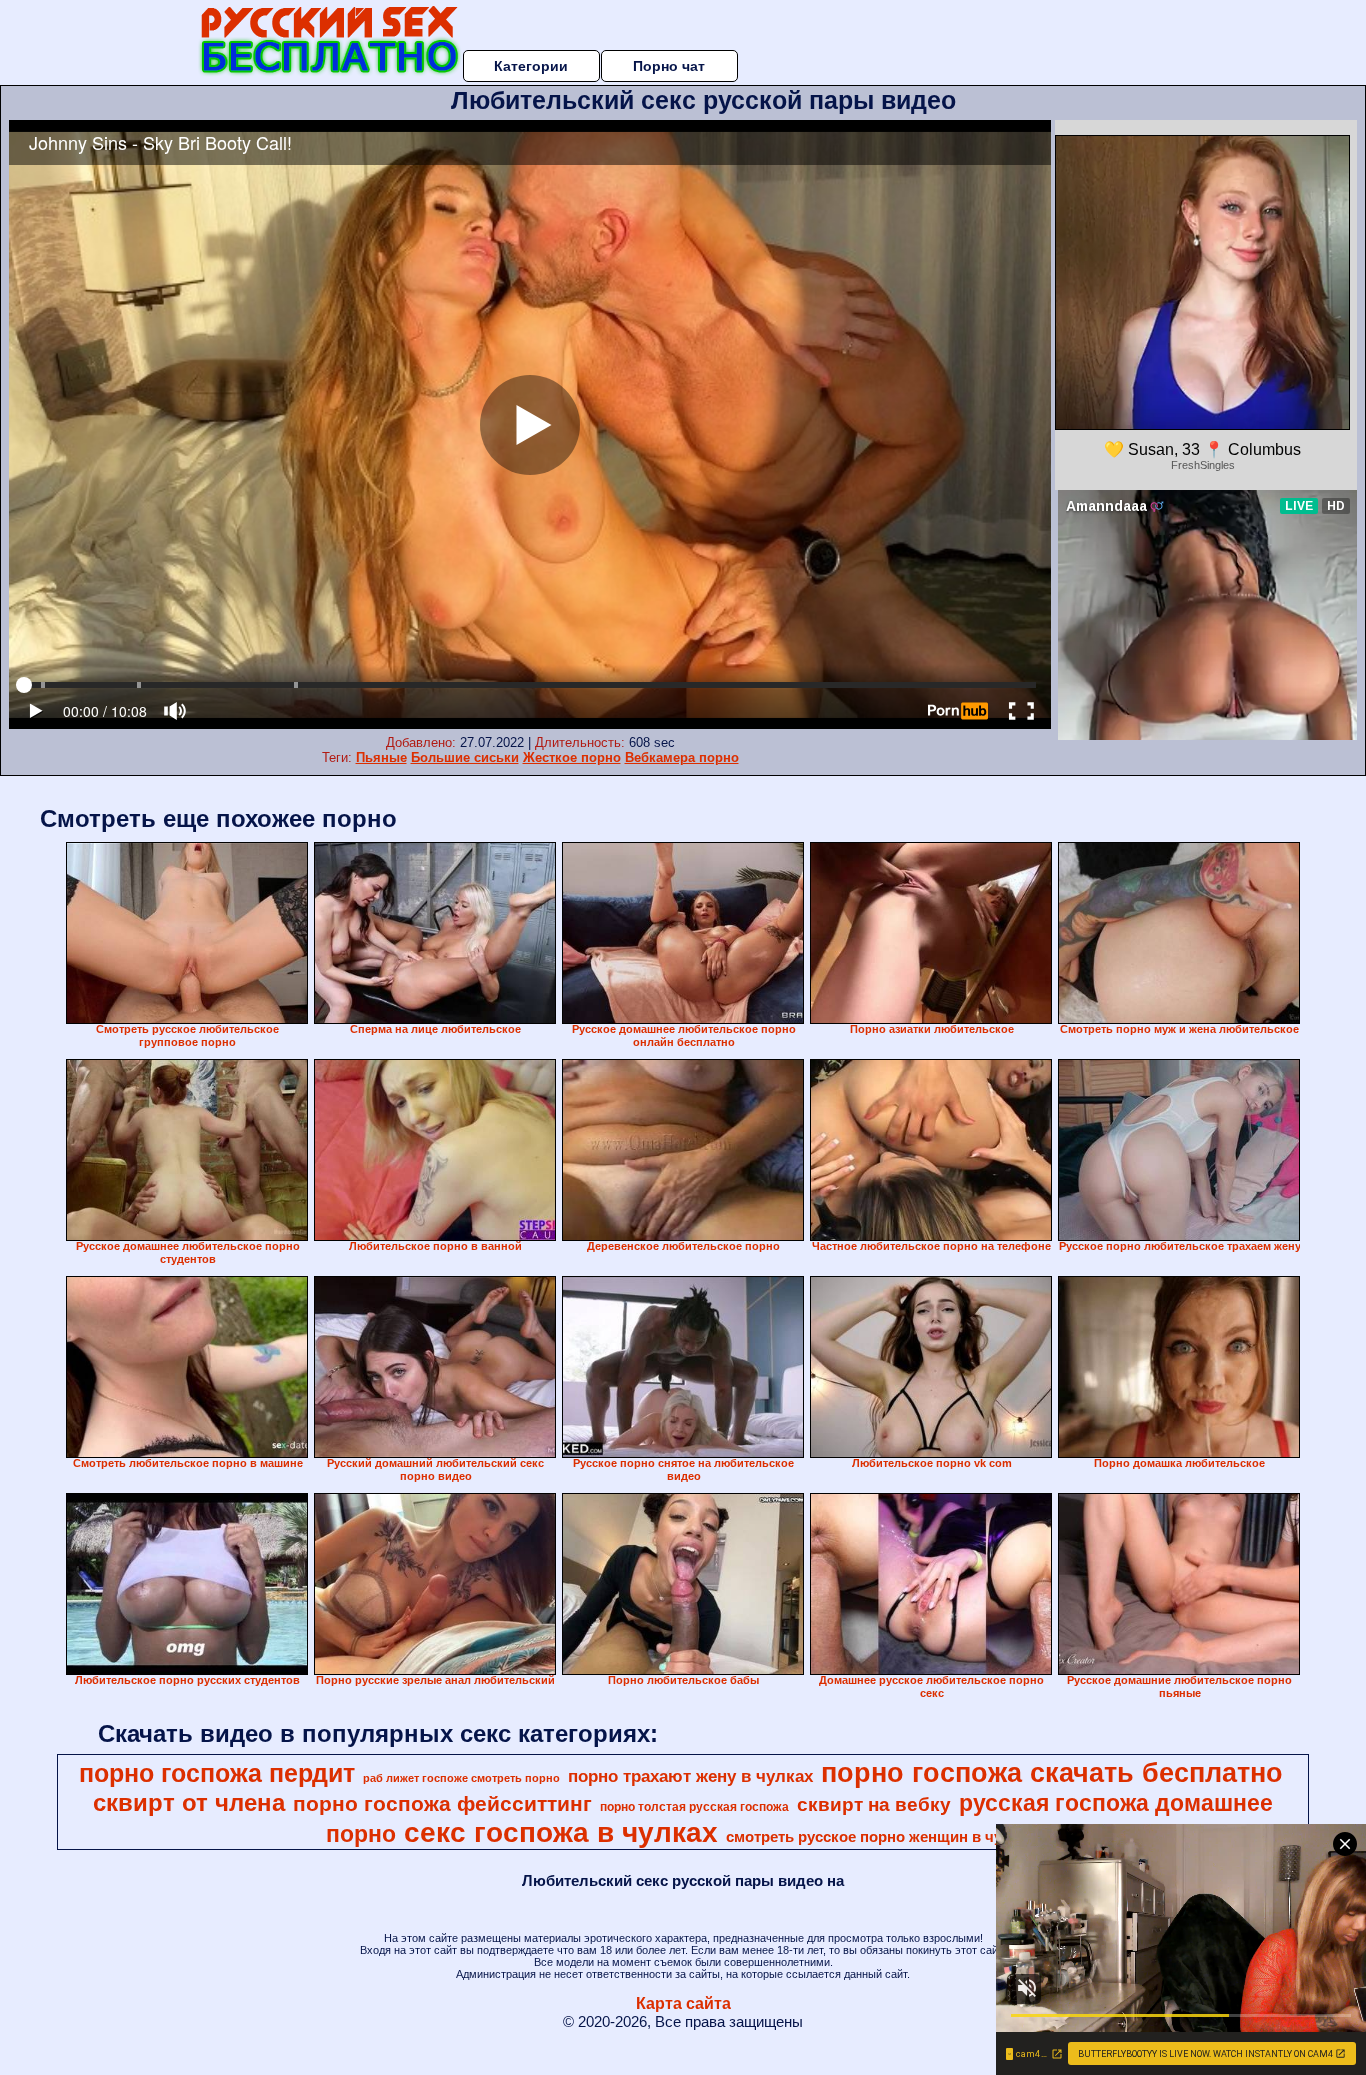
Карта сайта (683, 2003)
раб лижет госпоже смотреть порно (461, 1778)
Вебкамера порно (682, 757)
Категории (531, 66)
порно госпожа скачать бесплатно (1052, 1773)
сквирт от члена (189, 1802)
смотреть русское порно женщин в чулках (881, 1837)
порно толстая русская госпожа (694, 1807)
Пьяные (381, 757)
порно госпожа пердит (217, 1773)
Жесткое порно (572, 757)
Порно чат (669, 66)
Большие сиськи (465, 757)
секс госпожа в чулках (561, 1832)
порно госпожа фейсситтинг (442, 1804)
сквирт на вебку (874, 1804)
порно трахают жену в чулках (690, 1776)
